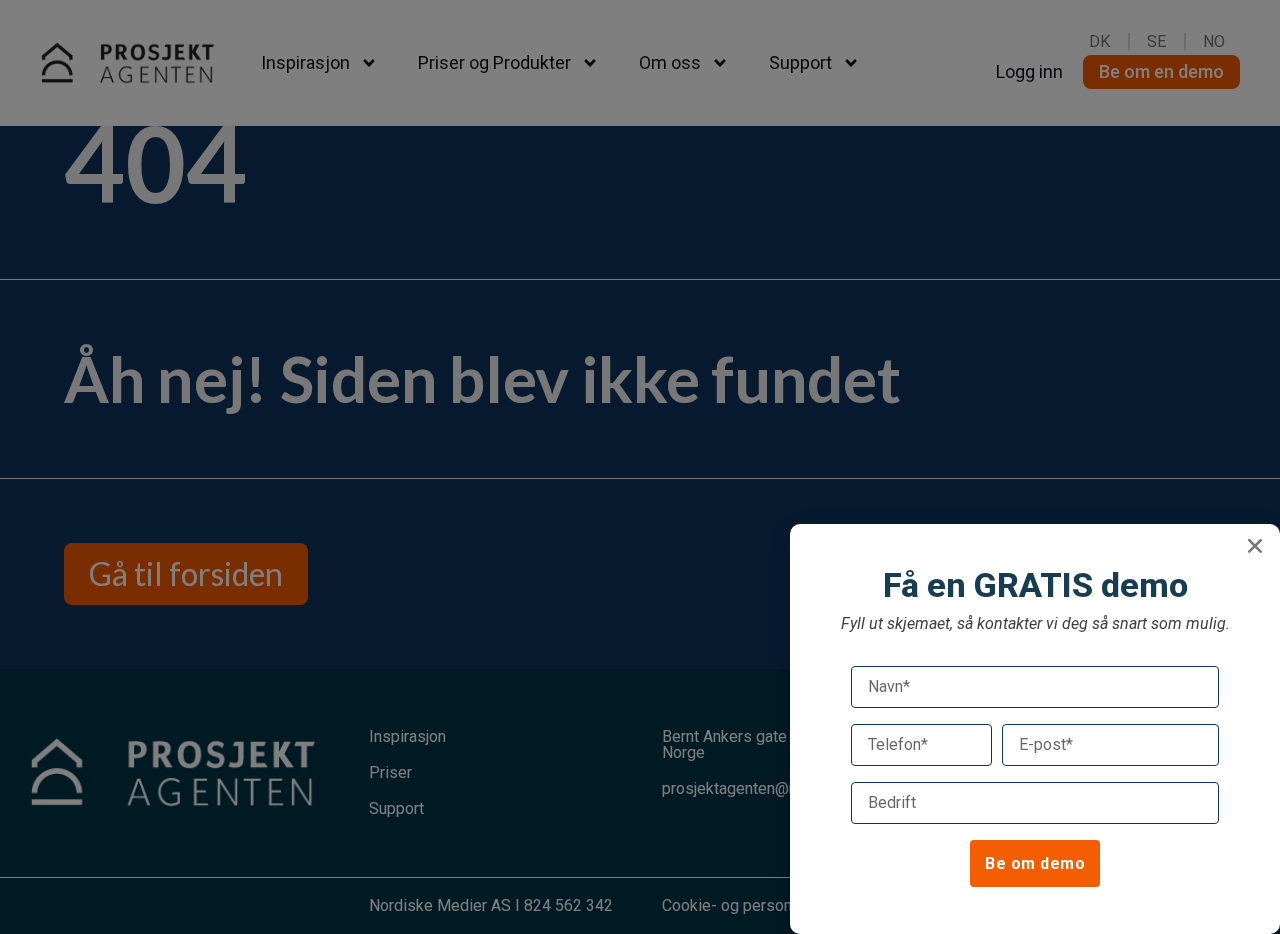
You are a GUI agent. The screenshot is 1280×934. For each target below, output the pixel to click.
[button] (1255, 546)
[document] (640, 467)
